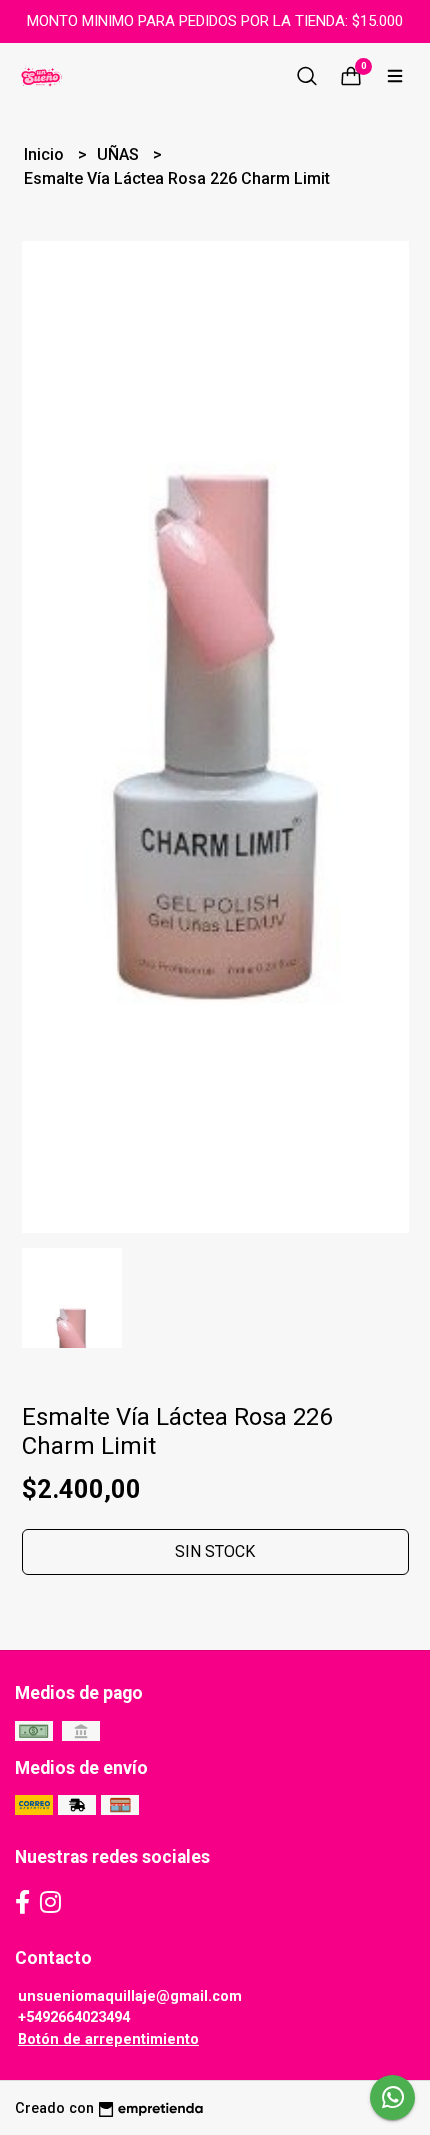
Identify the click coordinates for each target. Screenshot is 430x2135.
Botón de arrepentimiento (108, 2039)
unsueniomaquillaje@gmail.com (130, 1996)
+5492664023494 (74, 2017)
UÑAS (120, 154)
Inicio (46, 154)
